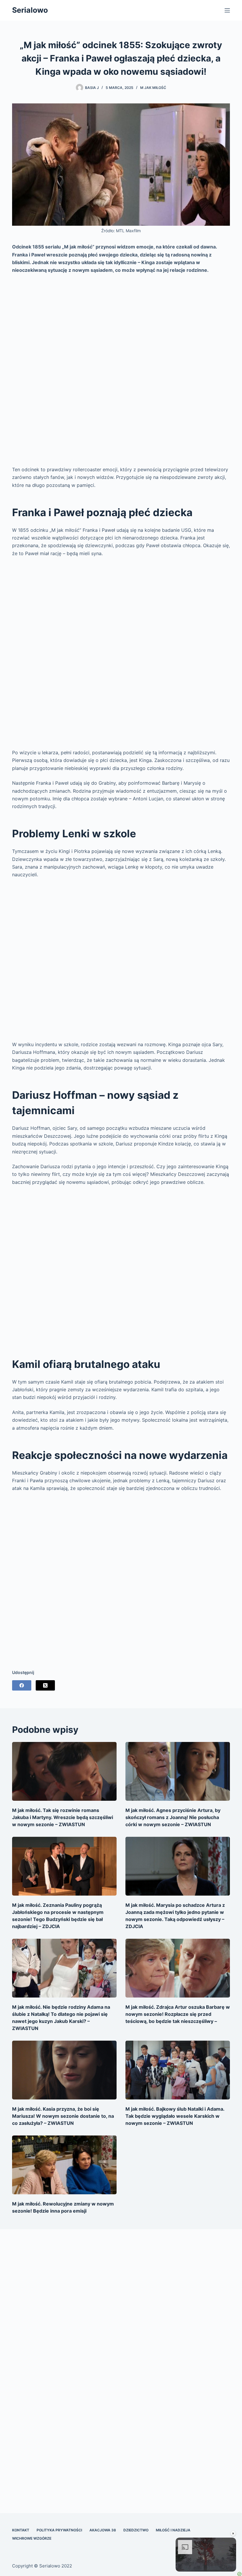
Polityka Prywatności (59, 2530)
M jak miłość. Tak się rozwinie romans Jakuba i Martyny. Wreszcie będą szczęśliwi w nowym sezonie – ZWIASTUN (63, 1817)
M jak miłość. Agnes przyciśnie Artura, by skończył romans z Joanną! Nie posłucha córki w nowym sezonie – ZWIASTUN (173, 1817)
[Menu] (227, 10)
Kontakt (21, 2530)
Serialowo (30, 10)
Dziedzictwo (136, 2530)
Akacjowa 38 (103, 2530)
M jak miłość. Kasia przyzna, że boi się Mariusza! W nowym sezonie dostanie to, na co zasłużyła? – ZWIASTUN (63, 2116)
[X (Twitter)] (45, 1685)
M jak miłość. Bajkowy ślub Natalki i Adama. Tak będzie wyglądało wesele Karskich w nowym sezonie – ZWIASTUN (175, 2116)
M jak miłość (153, 88)
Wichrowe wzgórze (32, 2538)
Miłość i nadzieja (173, 2530)
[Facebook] (22, 1685)
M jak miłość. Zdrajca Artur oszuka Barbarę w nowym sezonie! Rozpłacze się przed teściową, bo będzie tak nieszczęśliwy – (178, 2014)
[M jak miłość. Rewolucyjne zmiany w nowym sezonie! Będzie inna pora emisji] (64, 2165)
